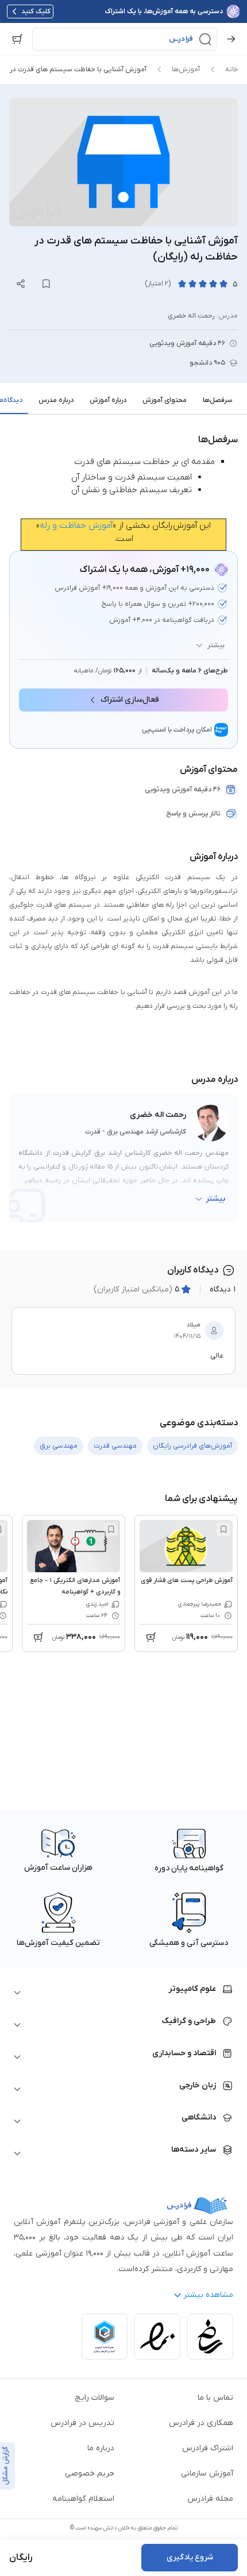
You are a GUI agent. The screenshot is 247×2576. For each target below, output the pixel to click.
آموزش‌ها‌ (186, 69)
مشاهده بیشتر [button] (208, 2295)
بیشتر (216, 645)
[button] (125, 39)
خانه (231, 69)
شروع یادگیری (190, 2557)
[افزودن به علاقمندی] (223, 1529)
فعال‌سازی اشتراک (130, 700)
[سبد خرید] (17, 39)
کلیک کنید (36, 11)
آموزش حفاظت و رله (76, 525)
